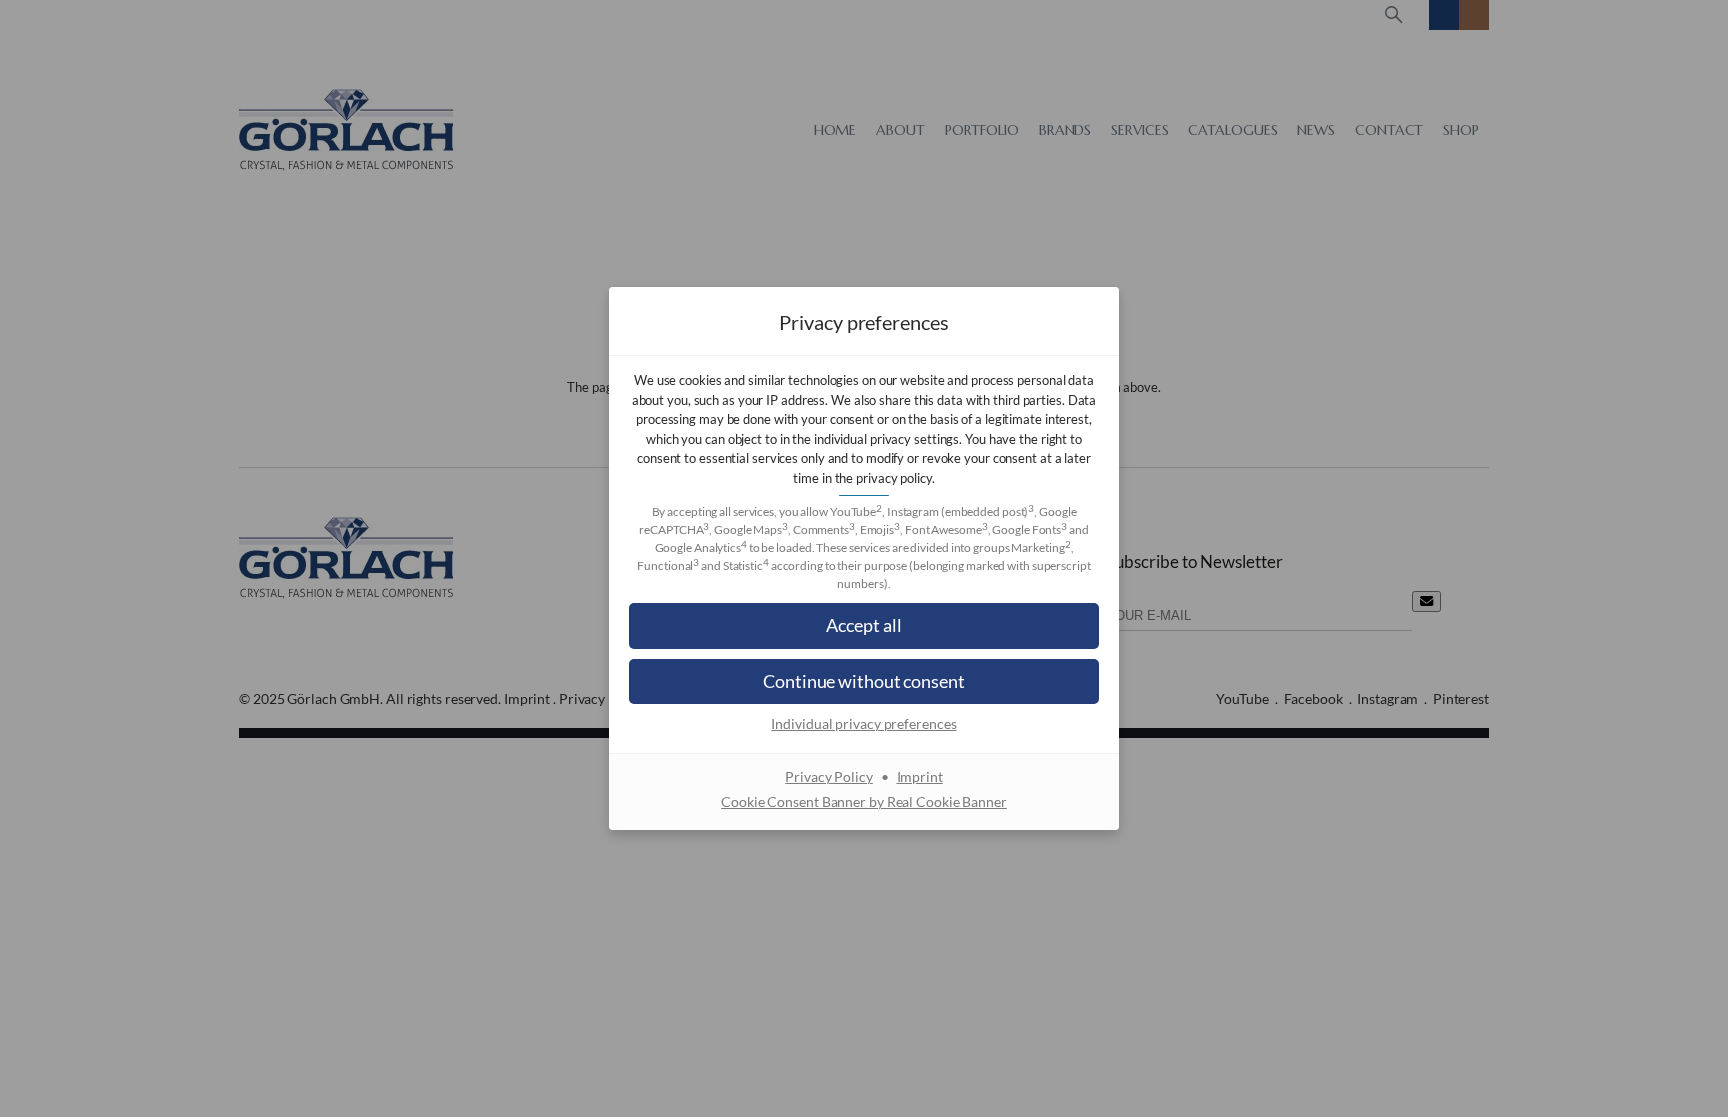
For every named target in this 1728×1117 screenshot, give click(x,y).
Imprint (920, 776)
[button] (864, 625)
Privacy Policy (829, 776)
